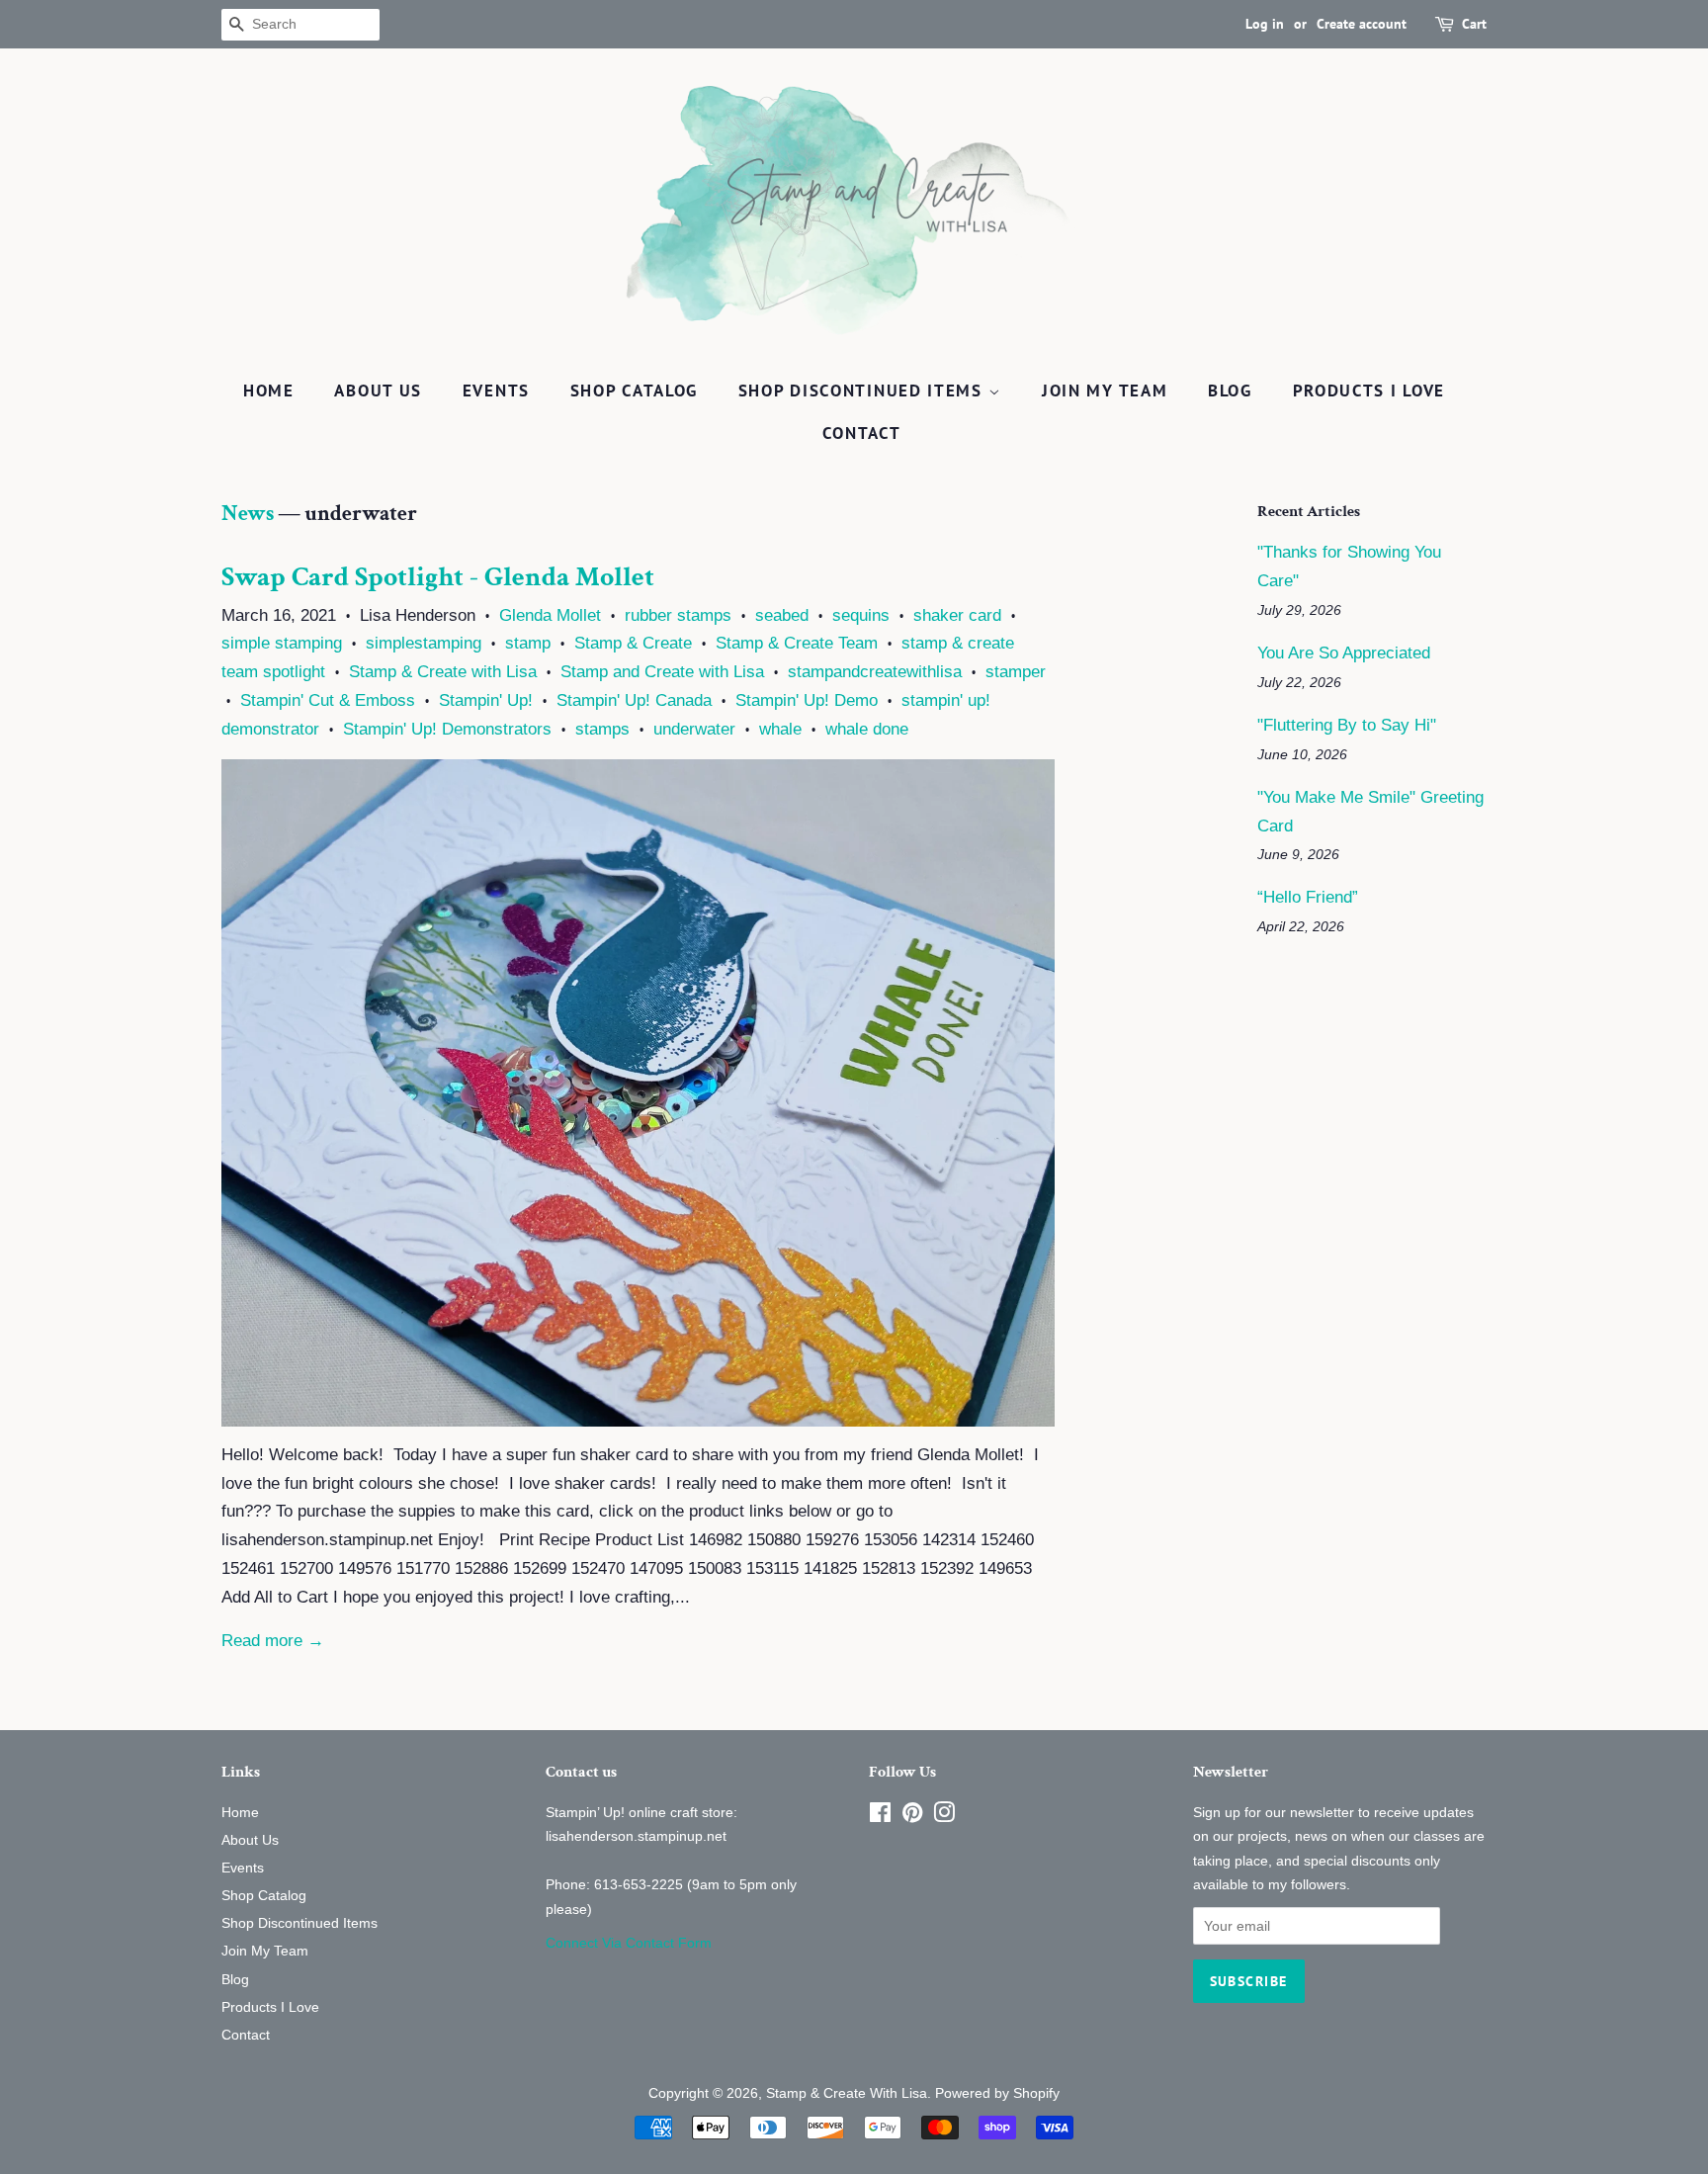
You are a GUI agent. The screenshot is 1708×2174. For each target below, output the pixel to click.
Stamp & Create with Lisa (443, 672)
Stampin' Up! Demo (807, 700)
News (248, 514)
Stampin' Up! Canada (634, 700)
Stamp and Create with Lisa (662, 672)
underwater (694, 729)
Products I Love (1369, 391)
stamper (1016, 672)
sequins (861, 615)
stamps (602, 729)
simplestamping (424, 643)
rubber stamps (678, 615)
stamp (528, 643)
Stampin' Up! (486, 700)
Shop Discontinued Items (863, 391)
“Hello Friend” (1308, 897)
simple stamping (282, 643)
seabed (782, 615)
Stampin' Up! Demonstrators (447, 729)
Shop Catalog (634, 391)
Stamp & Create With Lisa (847, 2093)
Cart (1474, 24)
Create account (1362, 24)
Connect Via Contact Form (629, 1943)
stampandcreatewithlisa (875, 672)
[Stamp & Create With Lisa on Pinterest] (912, 1816)
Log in (1265, 24)
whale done (867, 729)
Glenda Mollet (550, 615)
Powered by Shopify (997, 2093)
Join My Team (1105, 391)
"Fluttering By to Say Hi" (1347, 725)
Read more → (273, 1641)
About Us (378, 391)
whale (780, 729)
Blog (1230, 391)
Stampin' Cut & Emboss (328, 700)
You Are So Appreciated (1344, 653)
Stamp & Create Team (797, 643)
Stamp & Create (633, 643)
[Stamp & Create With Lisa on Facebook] (880, 1816)
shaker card (957, 615)
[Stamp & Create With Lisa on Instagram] (944, 1816)
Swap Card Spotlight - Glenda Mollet (438, 577)
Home (269, 391)
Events (496, 391)
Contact (862, 433)
